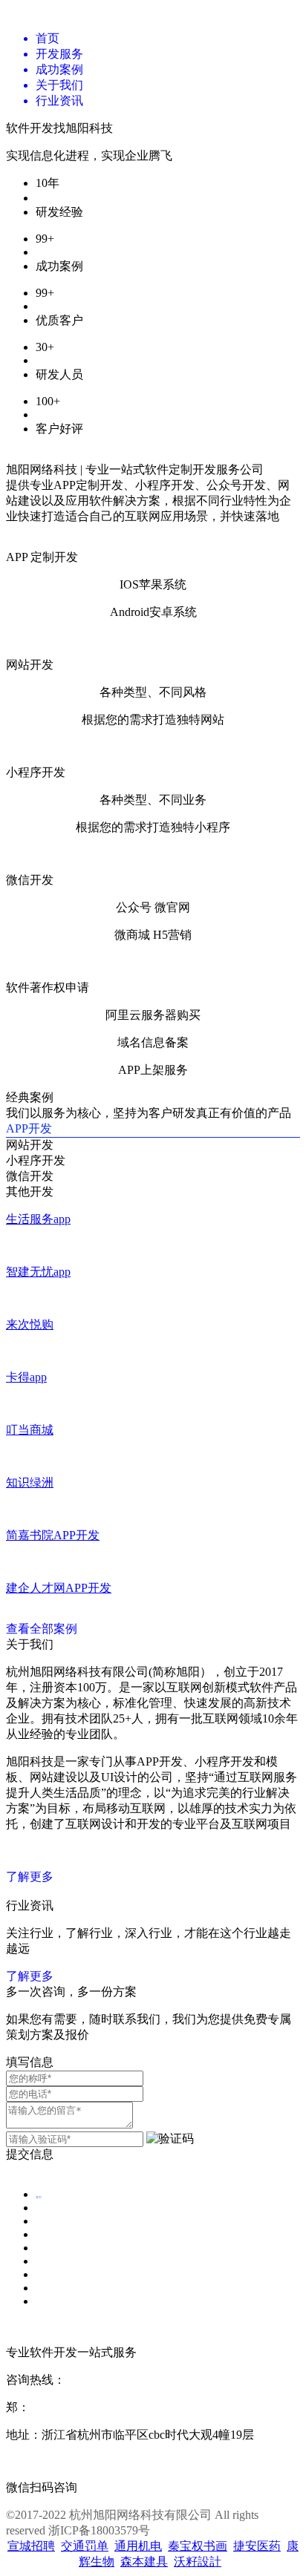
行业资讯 (42, 2304)
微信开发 (30, 1176)
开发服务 (42, 2224)
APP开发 (29, 1128)
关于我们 (42, 2277)
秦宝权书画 (198, 2546)
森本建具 (144, 2562)
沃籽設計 (198, 2562)
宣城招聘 (31, 2546)
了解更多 (30, 1877)
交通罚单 (85, 2546)
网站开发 (30, 1145)
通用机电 (138, 2546)
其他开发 (30, 1192)
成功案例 (42, 2251)
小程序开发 (36, 1160)
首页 (39, 2197)
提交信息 (30, 2154)
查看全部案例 (42, 1629)
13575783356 (62, 2407)
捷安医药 (257, 2546)
